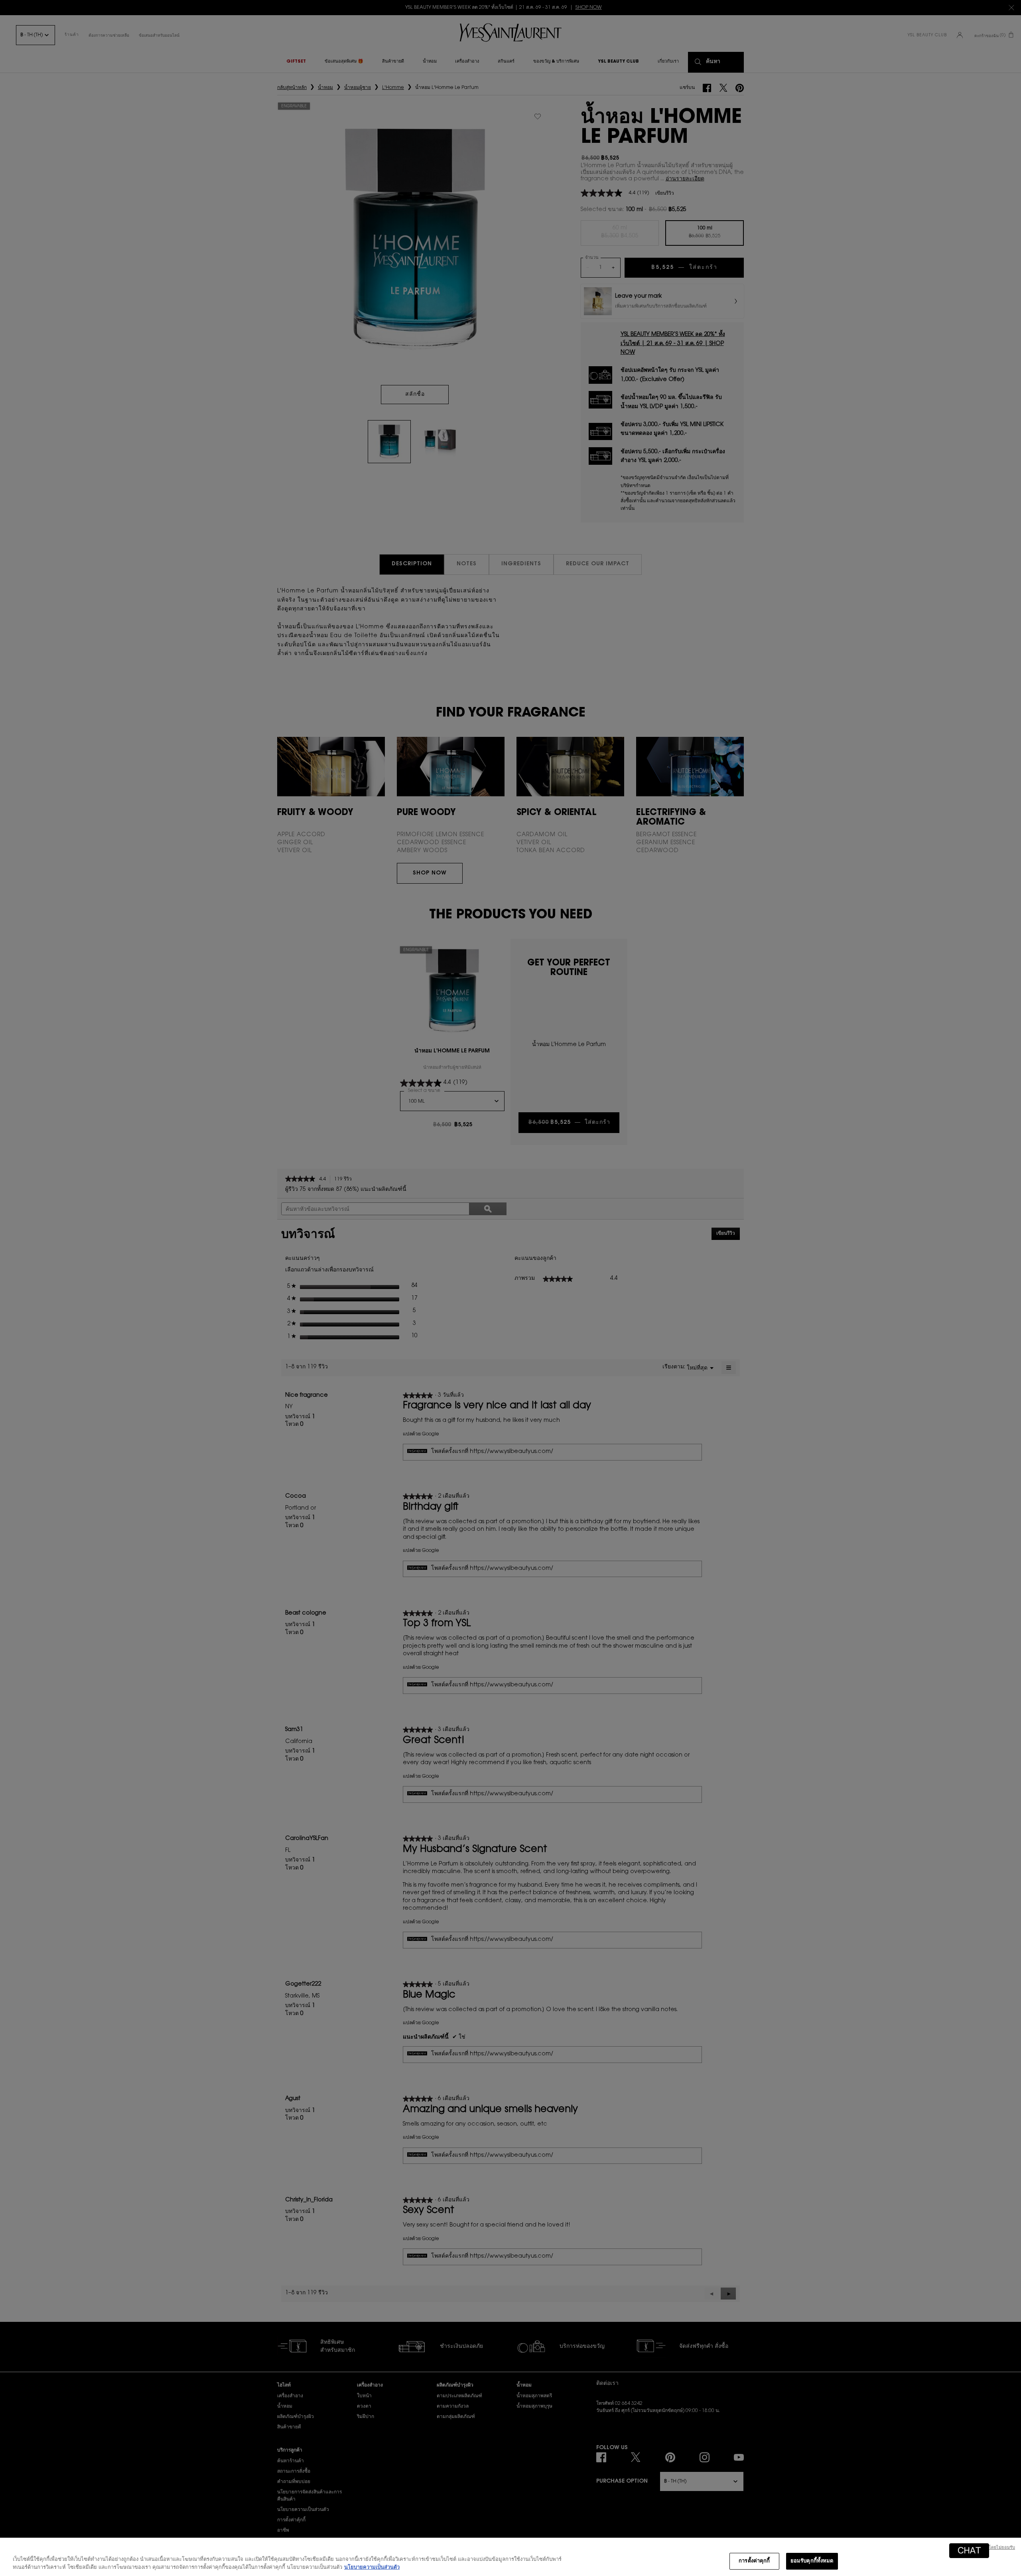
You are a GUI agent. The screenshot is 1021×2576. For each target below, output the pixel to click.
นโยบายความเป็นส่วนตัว (372, 2567)
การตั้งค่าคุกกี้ (754, 2561)
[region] (510, 2557)
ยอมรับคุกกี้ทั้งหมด (812, 2561)
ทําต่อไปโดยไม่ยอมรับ (994, 2548)
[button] (969, 2551)
